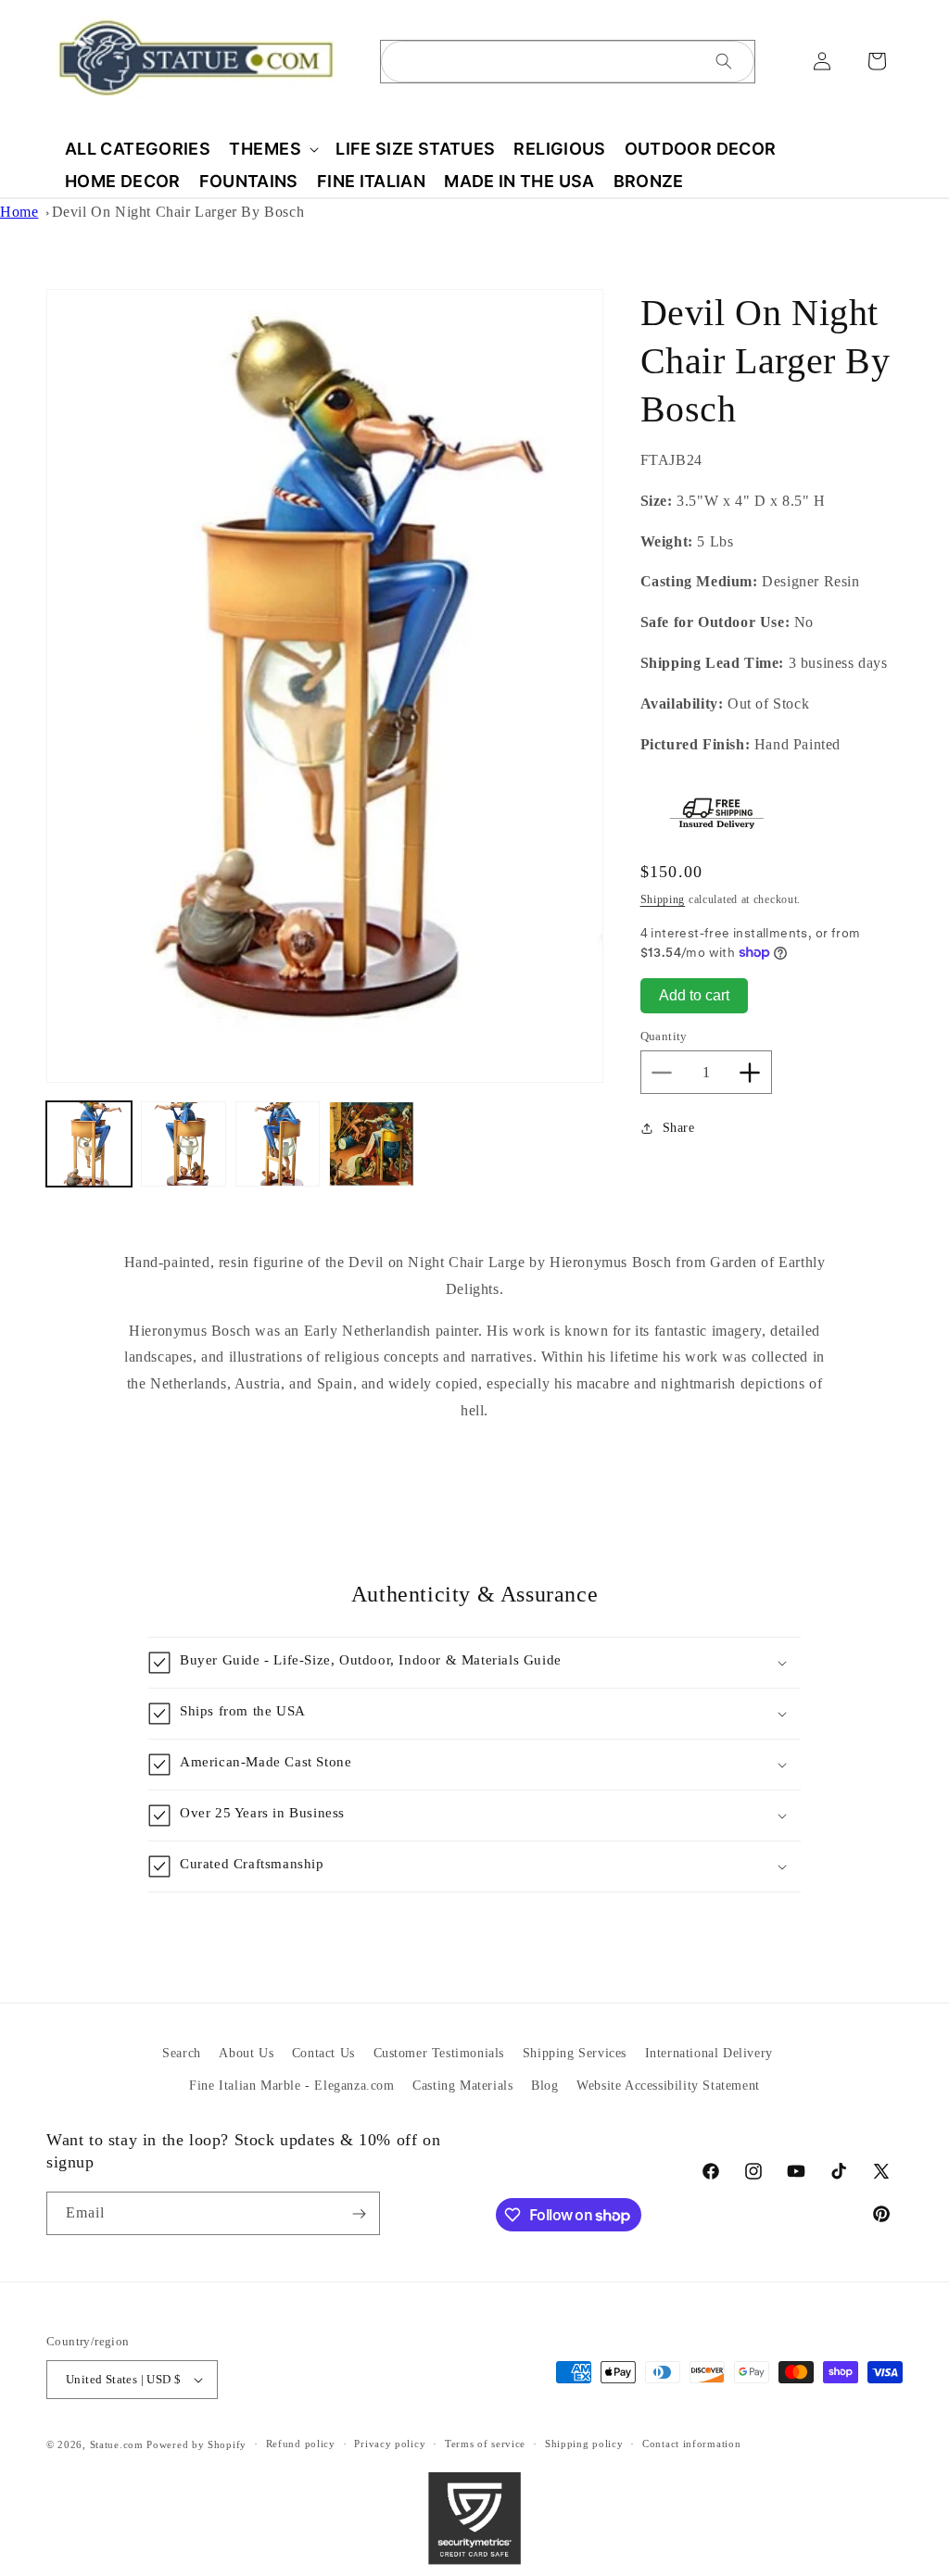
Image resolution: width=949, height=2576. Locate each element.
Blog (544, 2086)
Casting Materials (462, 2086)
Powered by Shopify (196, 2444)
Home (19, 212)
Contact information (691, 2444)
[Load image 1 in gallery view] (89, 1144)
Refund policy (301, 2444)
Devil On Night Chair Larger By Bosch (178, 212)
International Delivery (709, 2053)
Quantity (664, 1036)
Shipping (663, 899)
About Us (246, 2053)
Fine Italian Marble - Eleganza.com (291, 2086)
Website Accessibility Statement (668, 2086)
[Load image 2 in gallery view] (183, 1144)
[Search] (724, 61)
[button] (273, 149)
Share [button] (679, 1128)
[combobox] (568, 62)
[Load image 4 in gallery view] (372, 1144)
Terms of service (485, 2444)
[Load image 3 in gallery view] (278, 1144)
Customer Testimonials (439, 2053)
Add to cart (694, 995)
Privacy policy (390, 2444)
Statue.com (117, 2444)
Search (182, 2053)
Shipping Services (575, 2053)
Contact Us (323, 2053)
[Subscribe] (359, 2213)
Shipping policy (584, 2444)
